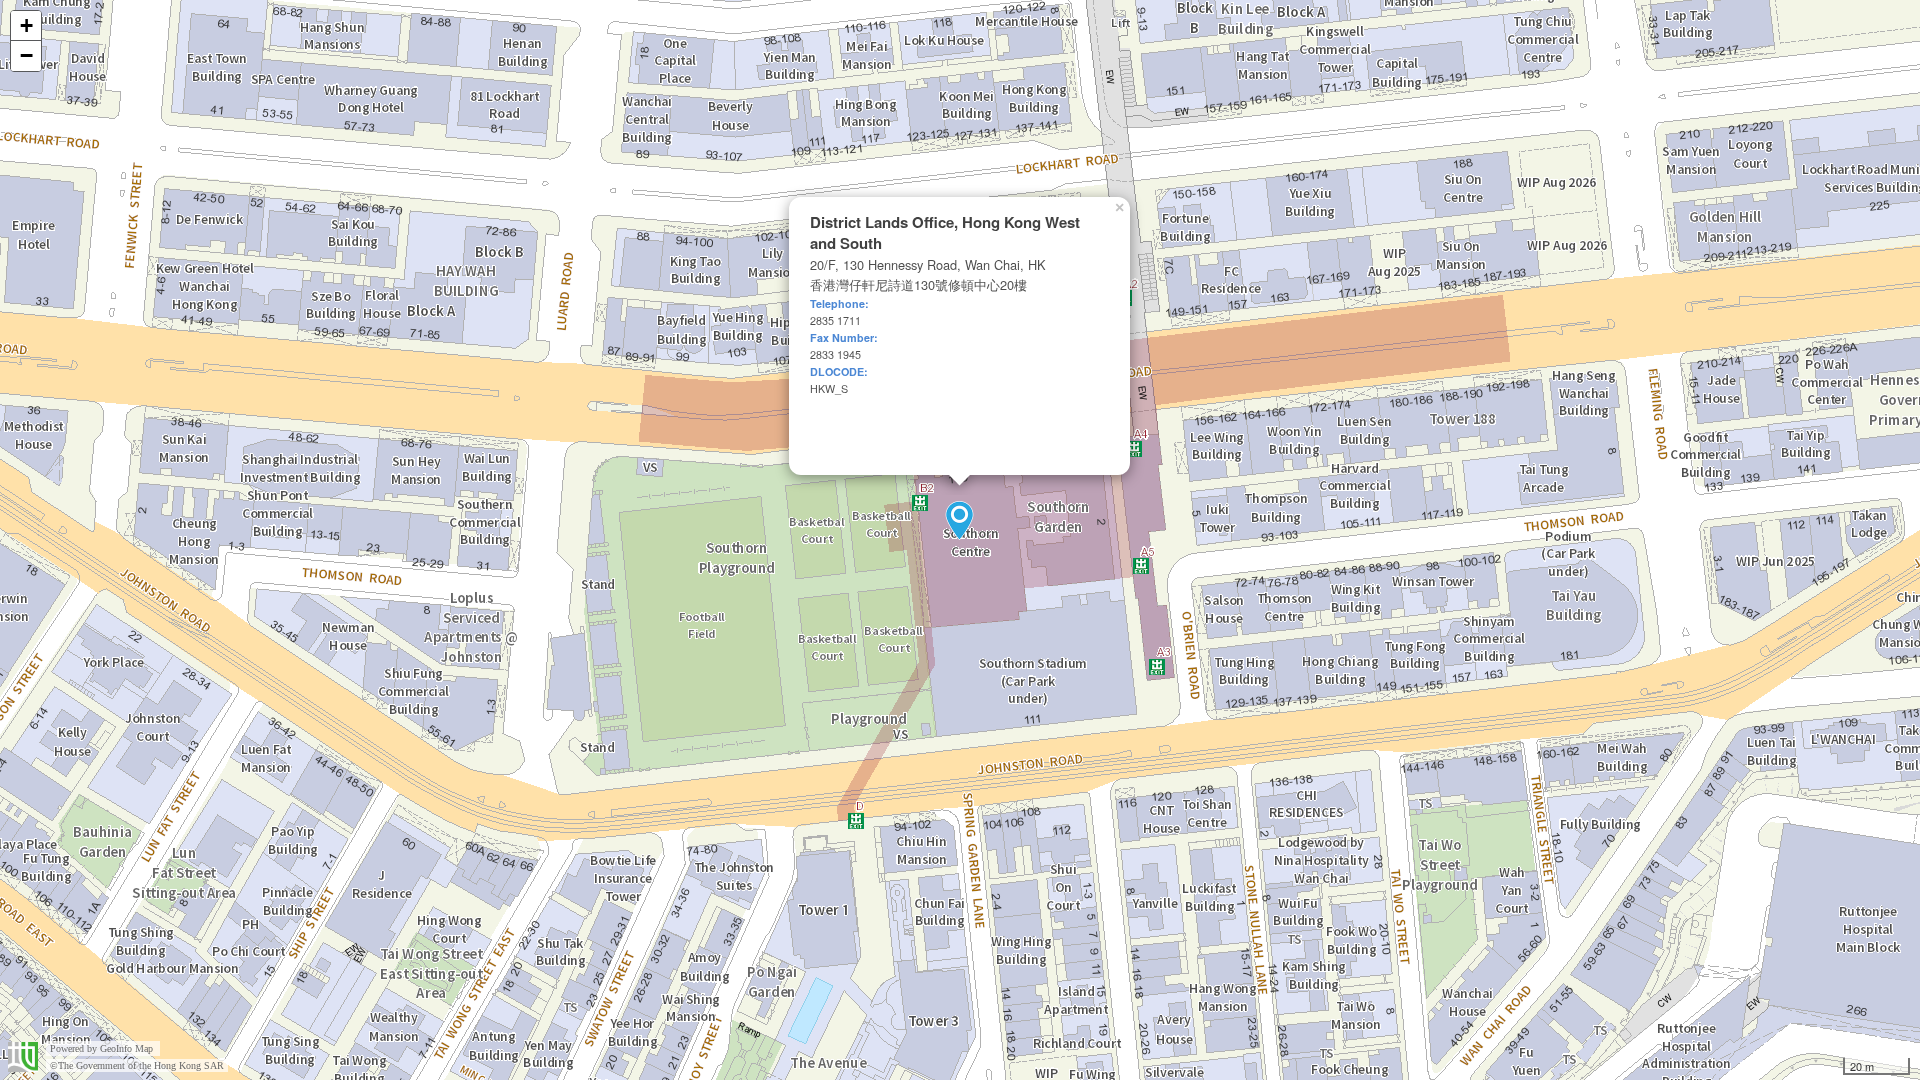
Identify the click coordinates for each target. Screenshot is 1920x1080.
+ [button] (26, 25)
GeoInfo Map (126, 1048)
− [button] (26, 55)
